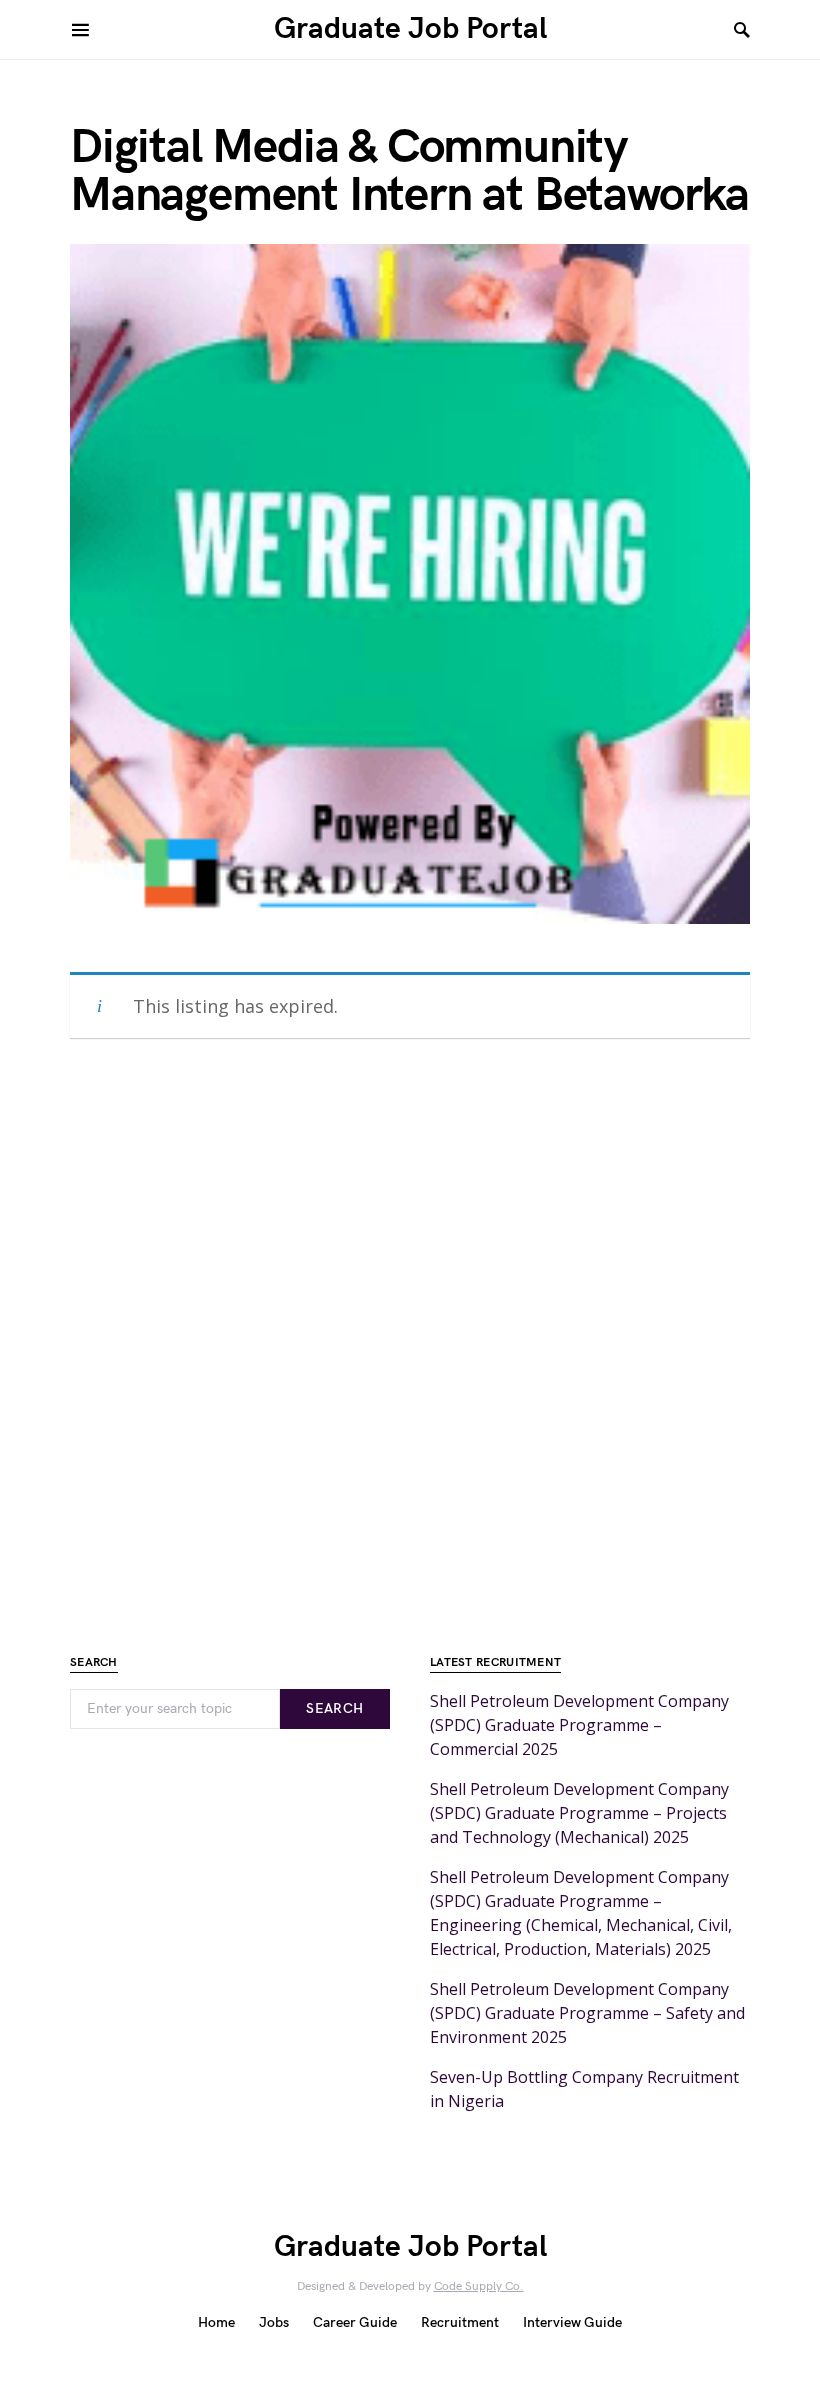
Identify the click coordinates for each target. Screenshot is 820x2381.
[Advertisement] (410, 1337)
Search (334, 1708)
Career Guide (355, 2322)
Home (216, 2322)
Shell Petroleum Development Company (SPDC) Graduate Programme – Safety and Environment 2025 (587, 2013)
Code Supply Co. (479, 2286)
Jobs (274, 2322)
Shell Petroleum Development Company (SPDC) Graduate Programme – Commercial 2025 (579, 1725)
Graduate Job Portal (410, 29)
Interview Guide (572, 2322)
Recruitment (460, 2322)
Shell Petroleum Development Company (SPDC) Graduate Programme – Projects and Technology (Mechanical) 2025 (579, 1813)
